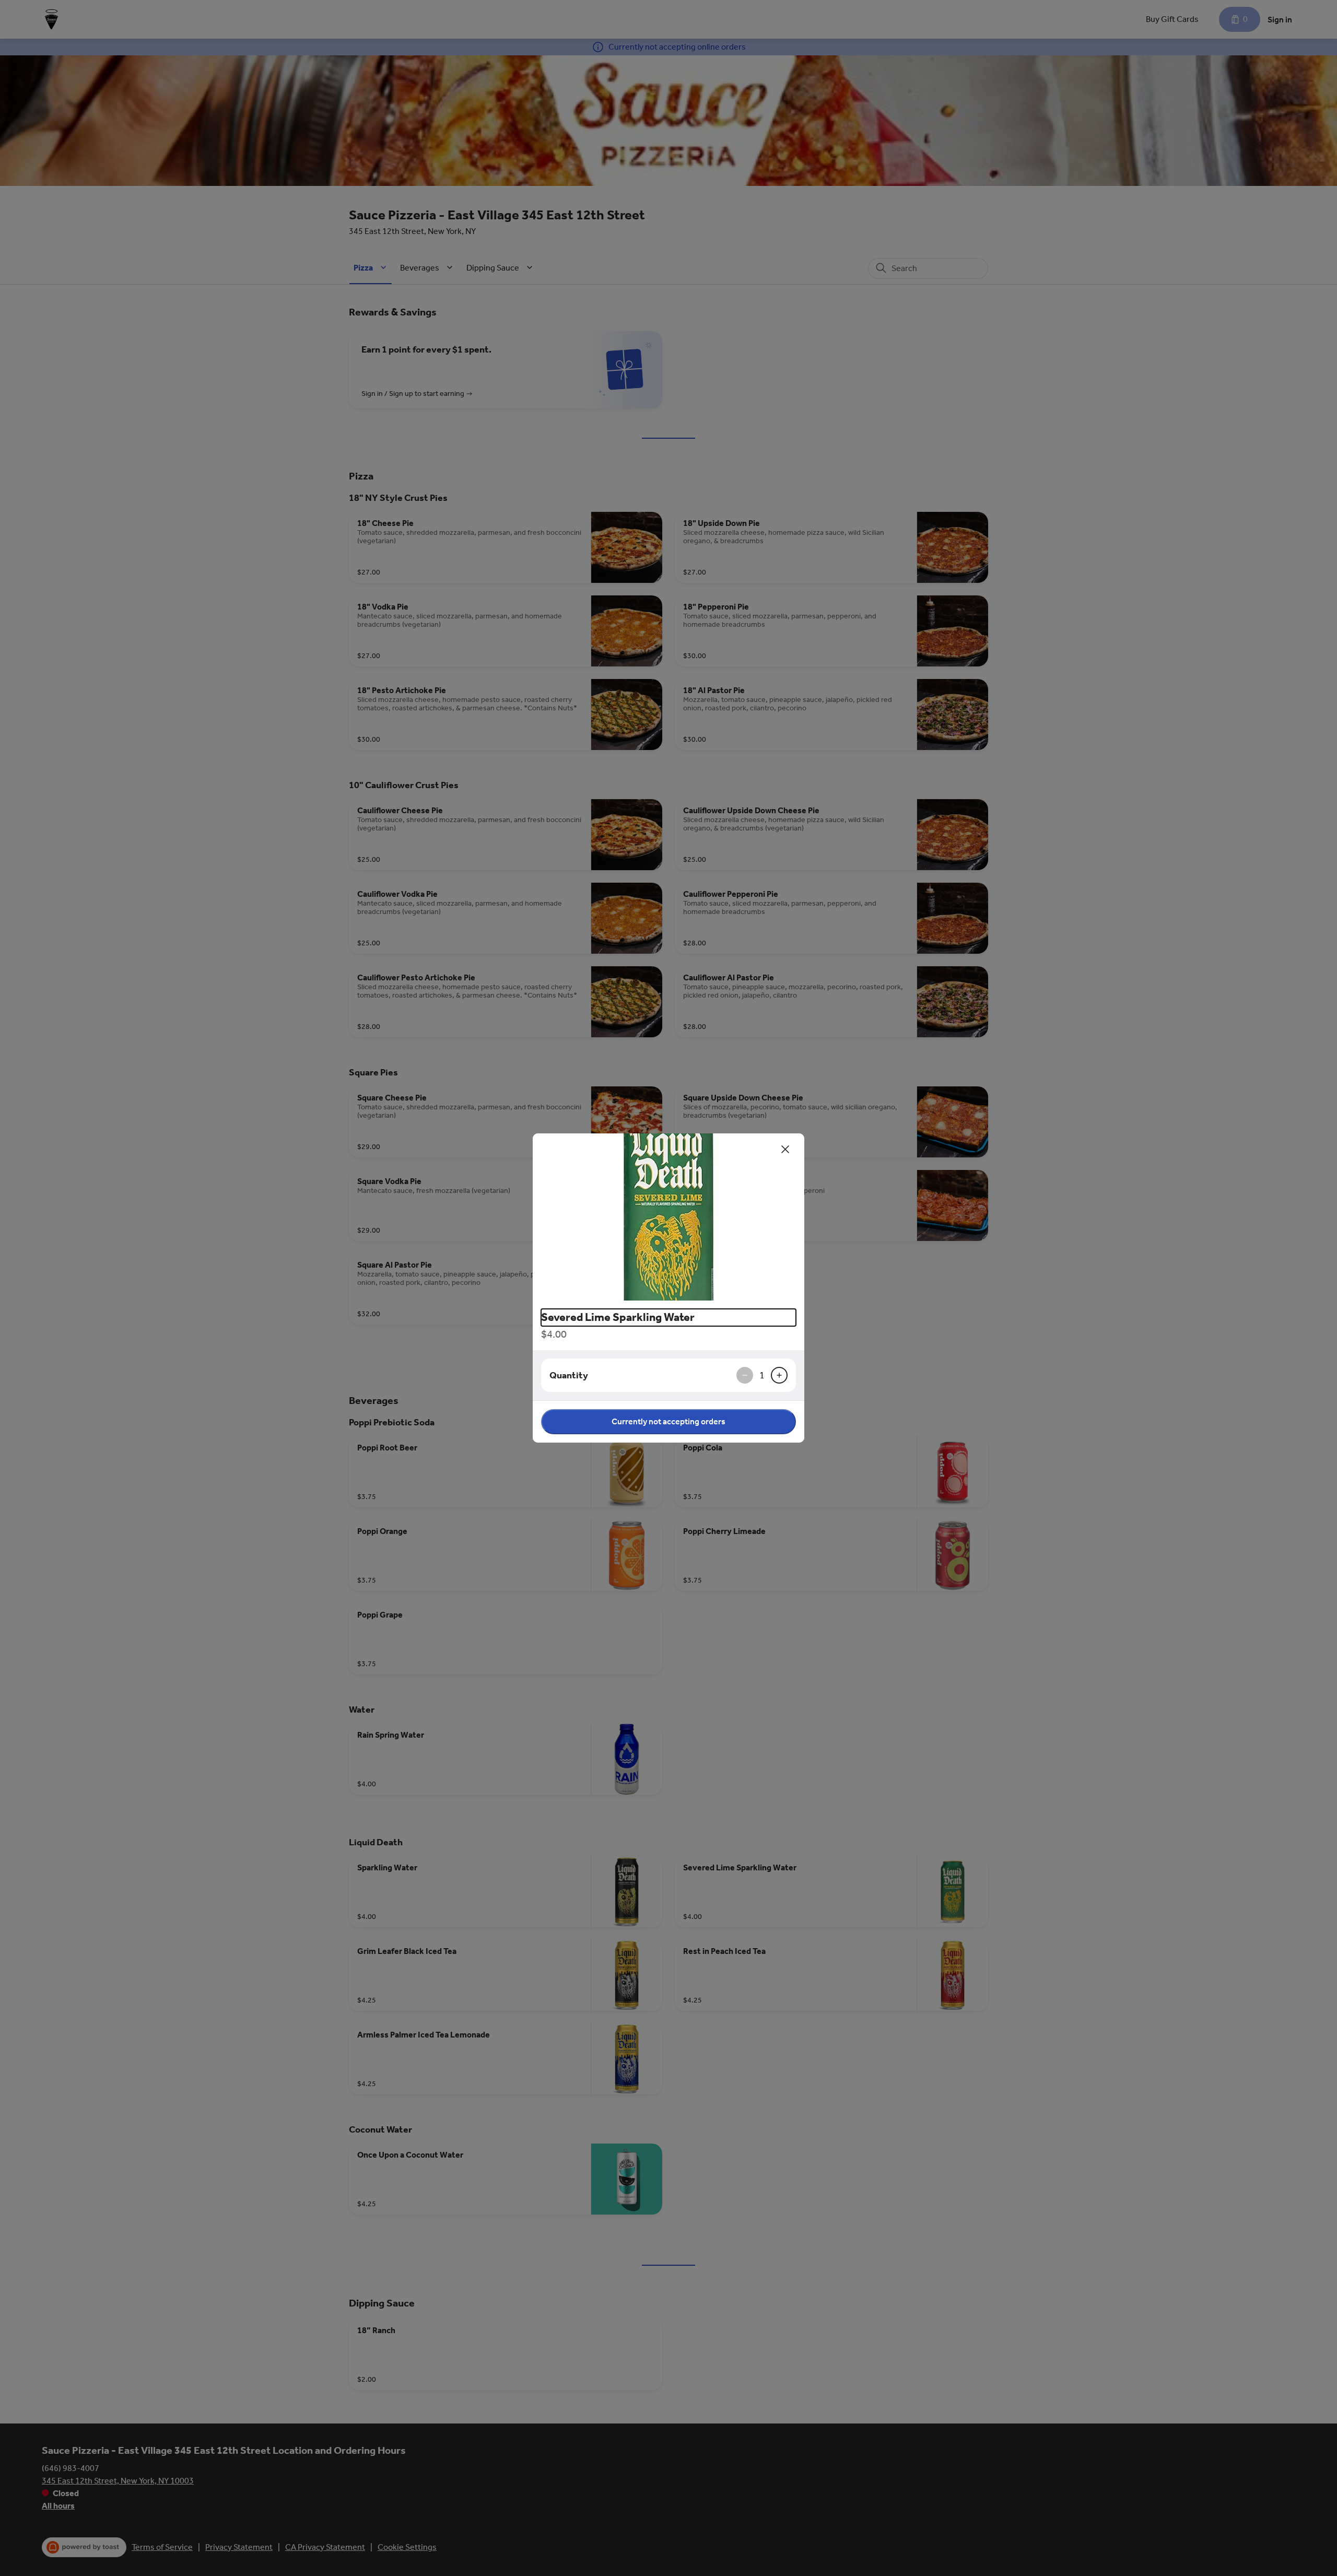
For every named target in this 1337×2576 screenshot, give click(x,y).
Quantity (569, 1375)
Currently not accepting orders (668, 1421)
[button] (668, 1217)
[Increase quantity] (779, 1375)
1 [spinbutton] (762, 1375)
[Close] (785, 1149)
